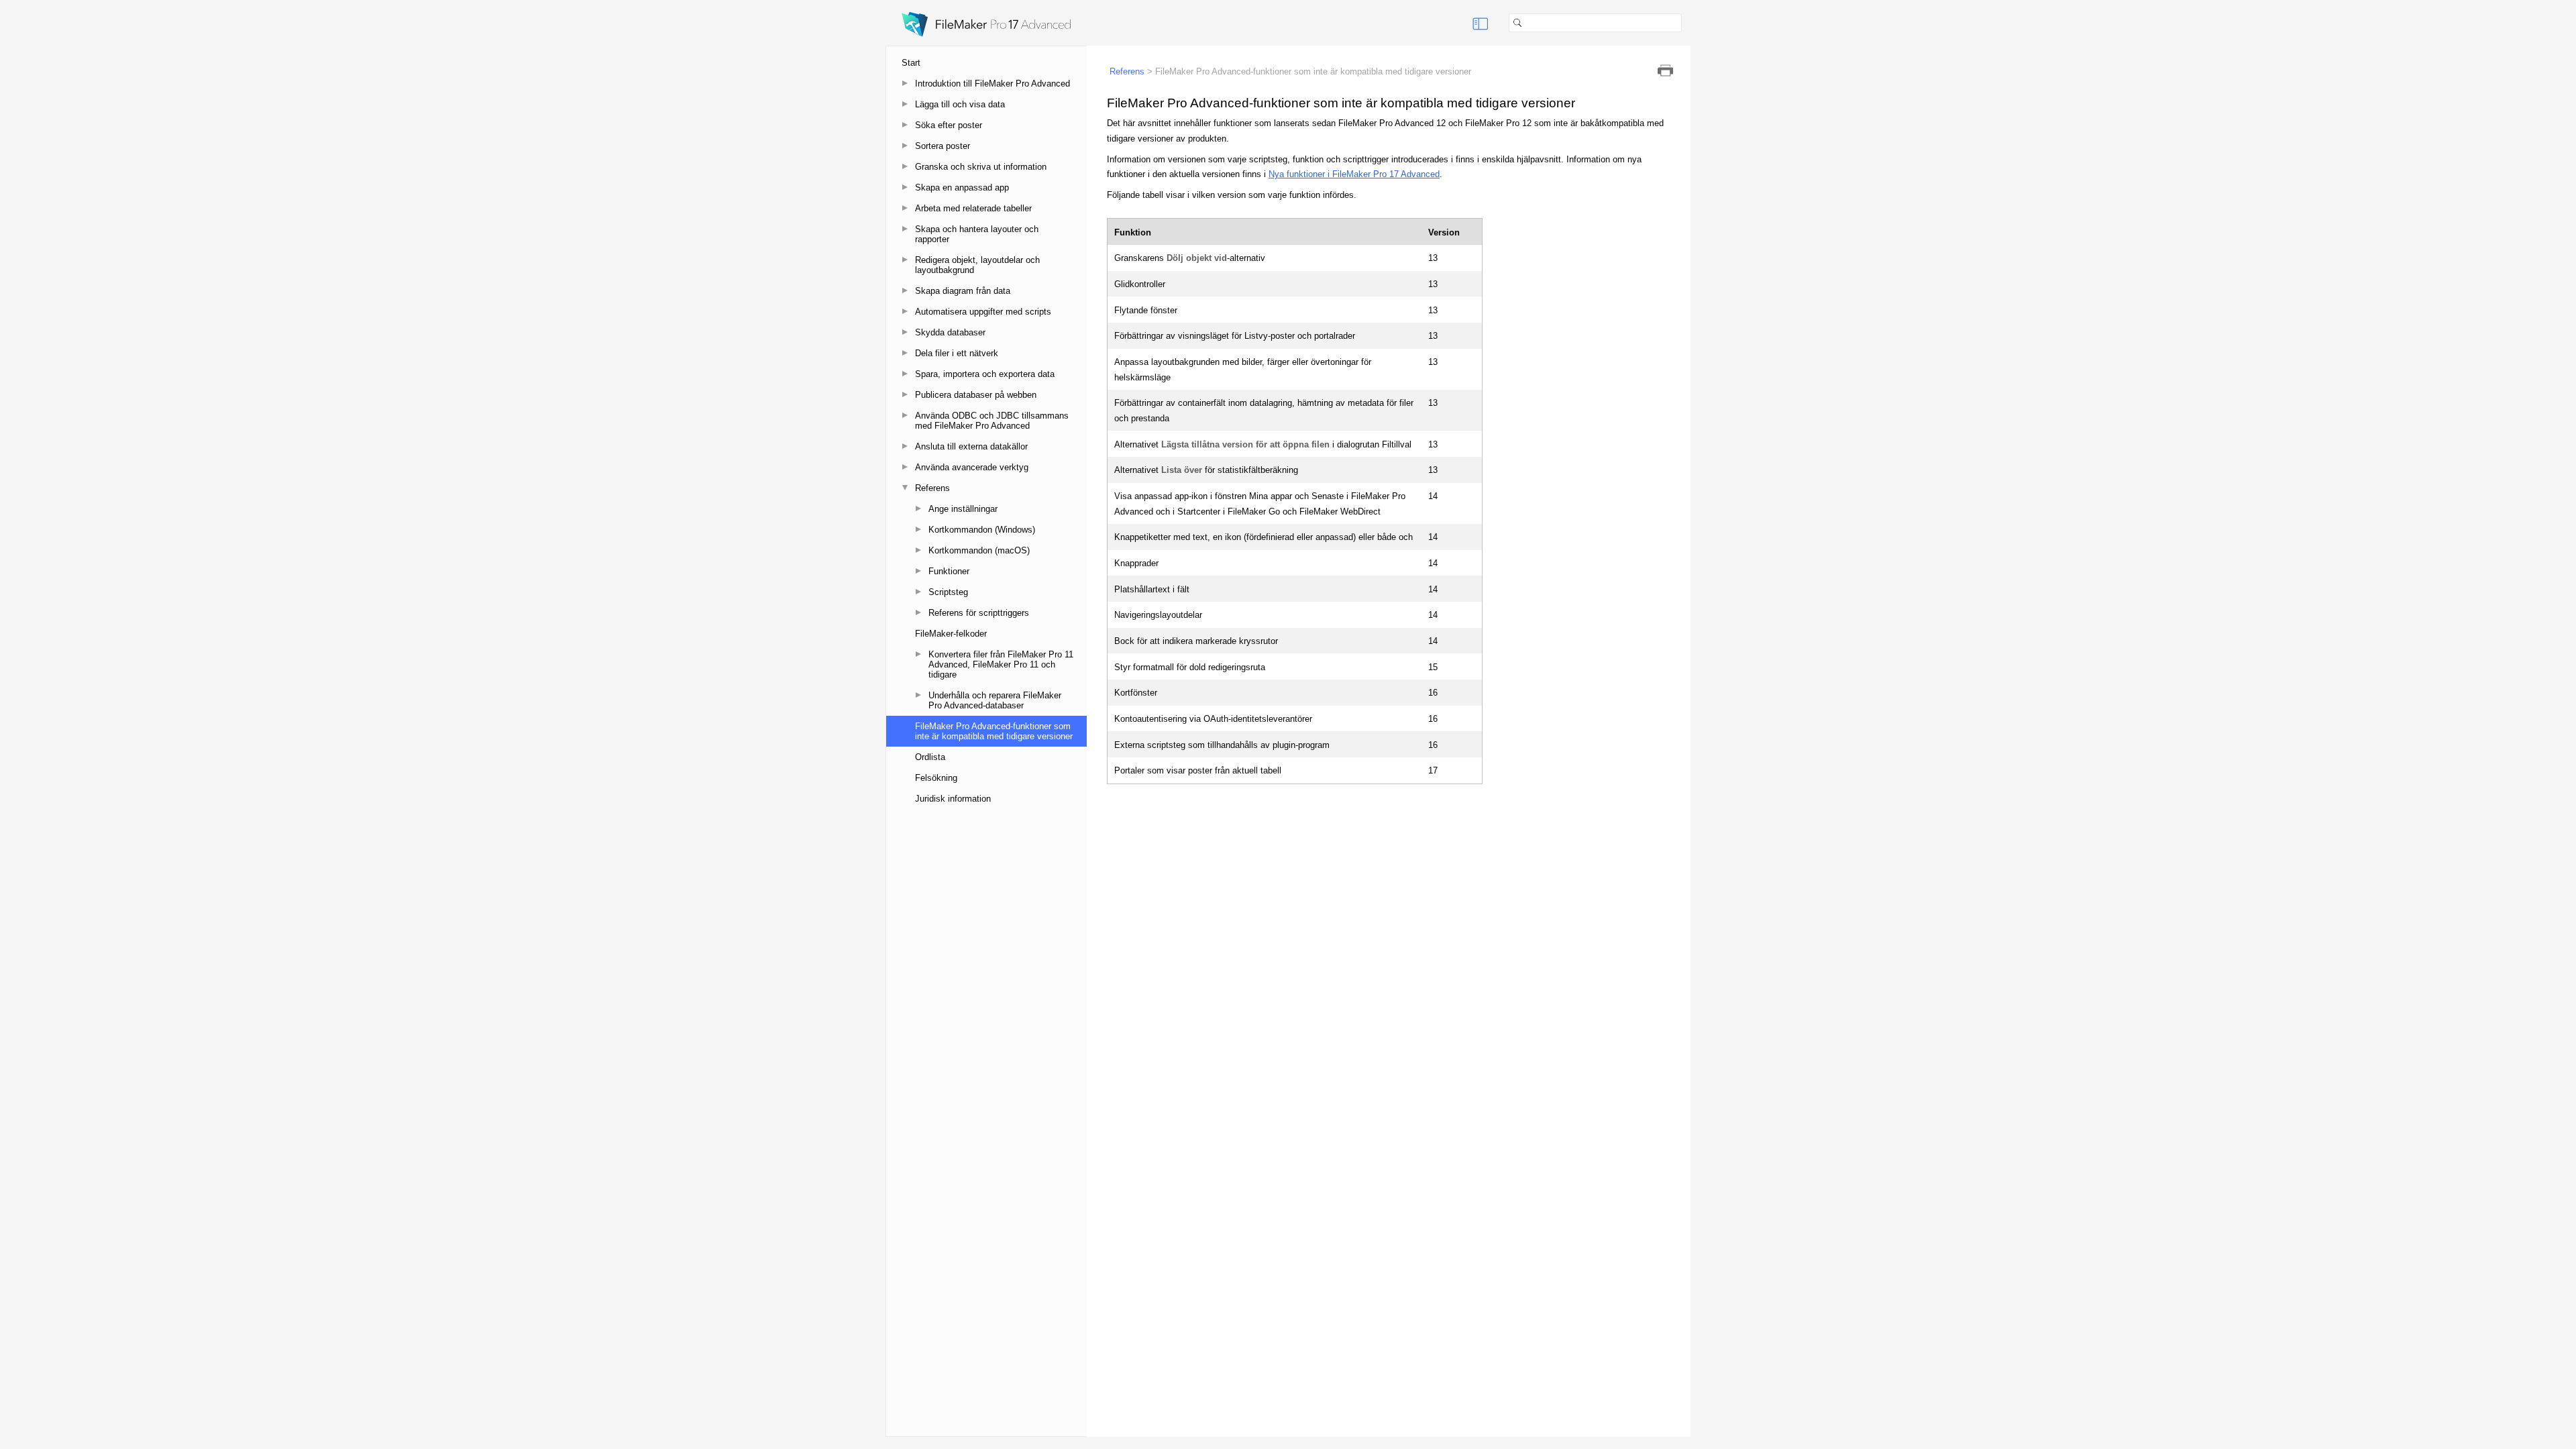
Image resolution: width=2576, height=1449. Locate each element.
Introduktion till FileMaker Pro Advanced (992, 84)
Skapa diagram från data (963, 291)
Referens (932, 488)
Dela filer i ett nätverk (957, 353)
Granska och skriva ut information (981, 167)
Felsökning (936, 778)
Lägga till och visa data (960, 104)
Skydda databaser (950, 332)
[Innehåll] (1481, 23)
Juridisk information (953, 799)
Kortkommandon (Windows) (982, 530)
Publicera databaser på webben (976, 395)
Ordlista (930, 757)
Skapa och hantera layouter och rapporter (977, 234)
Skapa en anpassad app (962, 187)
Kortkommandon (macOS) (979, 550)
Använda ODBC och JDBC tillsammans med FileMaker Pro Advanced (992, 421)
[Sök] (1687, 23)
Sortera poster (943, 146)
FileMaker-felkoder (951, 634)
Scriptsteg (948, 592)
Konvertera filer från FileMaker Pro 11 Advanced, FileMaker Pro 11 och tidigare (1001, 664)
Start (911, 63)
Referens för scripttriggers (979, 613)
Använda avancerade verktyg (972, 467)
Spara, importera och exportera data (985, 374)
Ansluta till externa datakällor (971, 446)
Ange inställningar (963, 509)
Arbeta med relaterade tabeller (973, 208)
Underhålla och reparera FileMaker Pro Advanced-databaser (995, 700)
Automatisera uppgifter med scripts (983, 312)
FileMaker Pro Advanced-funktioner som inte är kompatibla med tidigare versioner (994, 731)
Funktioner (949, 571)
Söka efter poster (949, 125)
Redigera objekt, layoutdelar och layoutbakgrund (977, 265)
